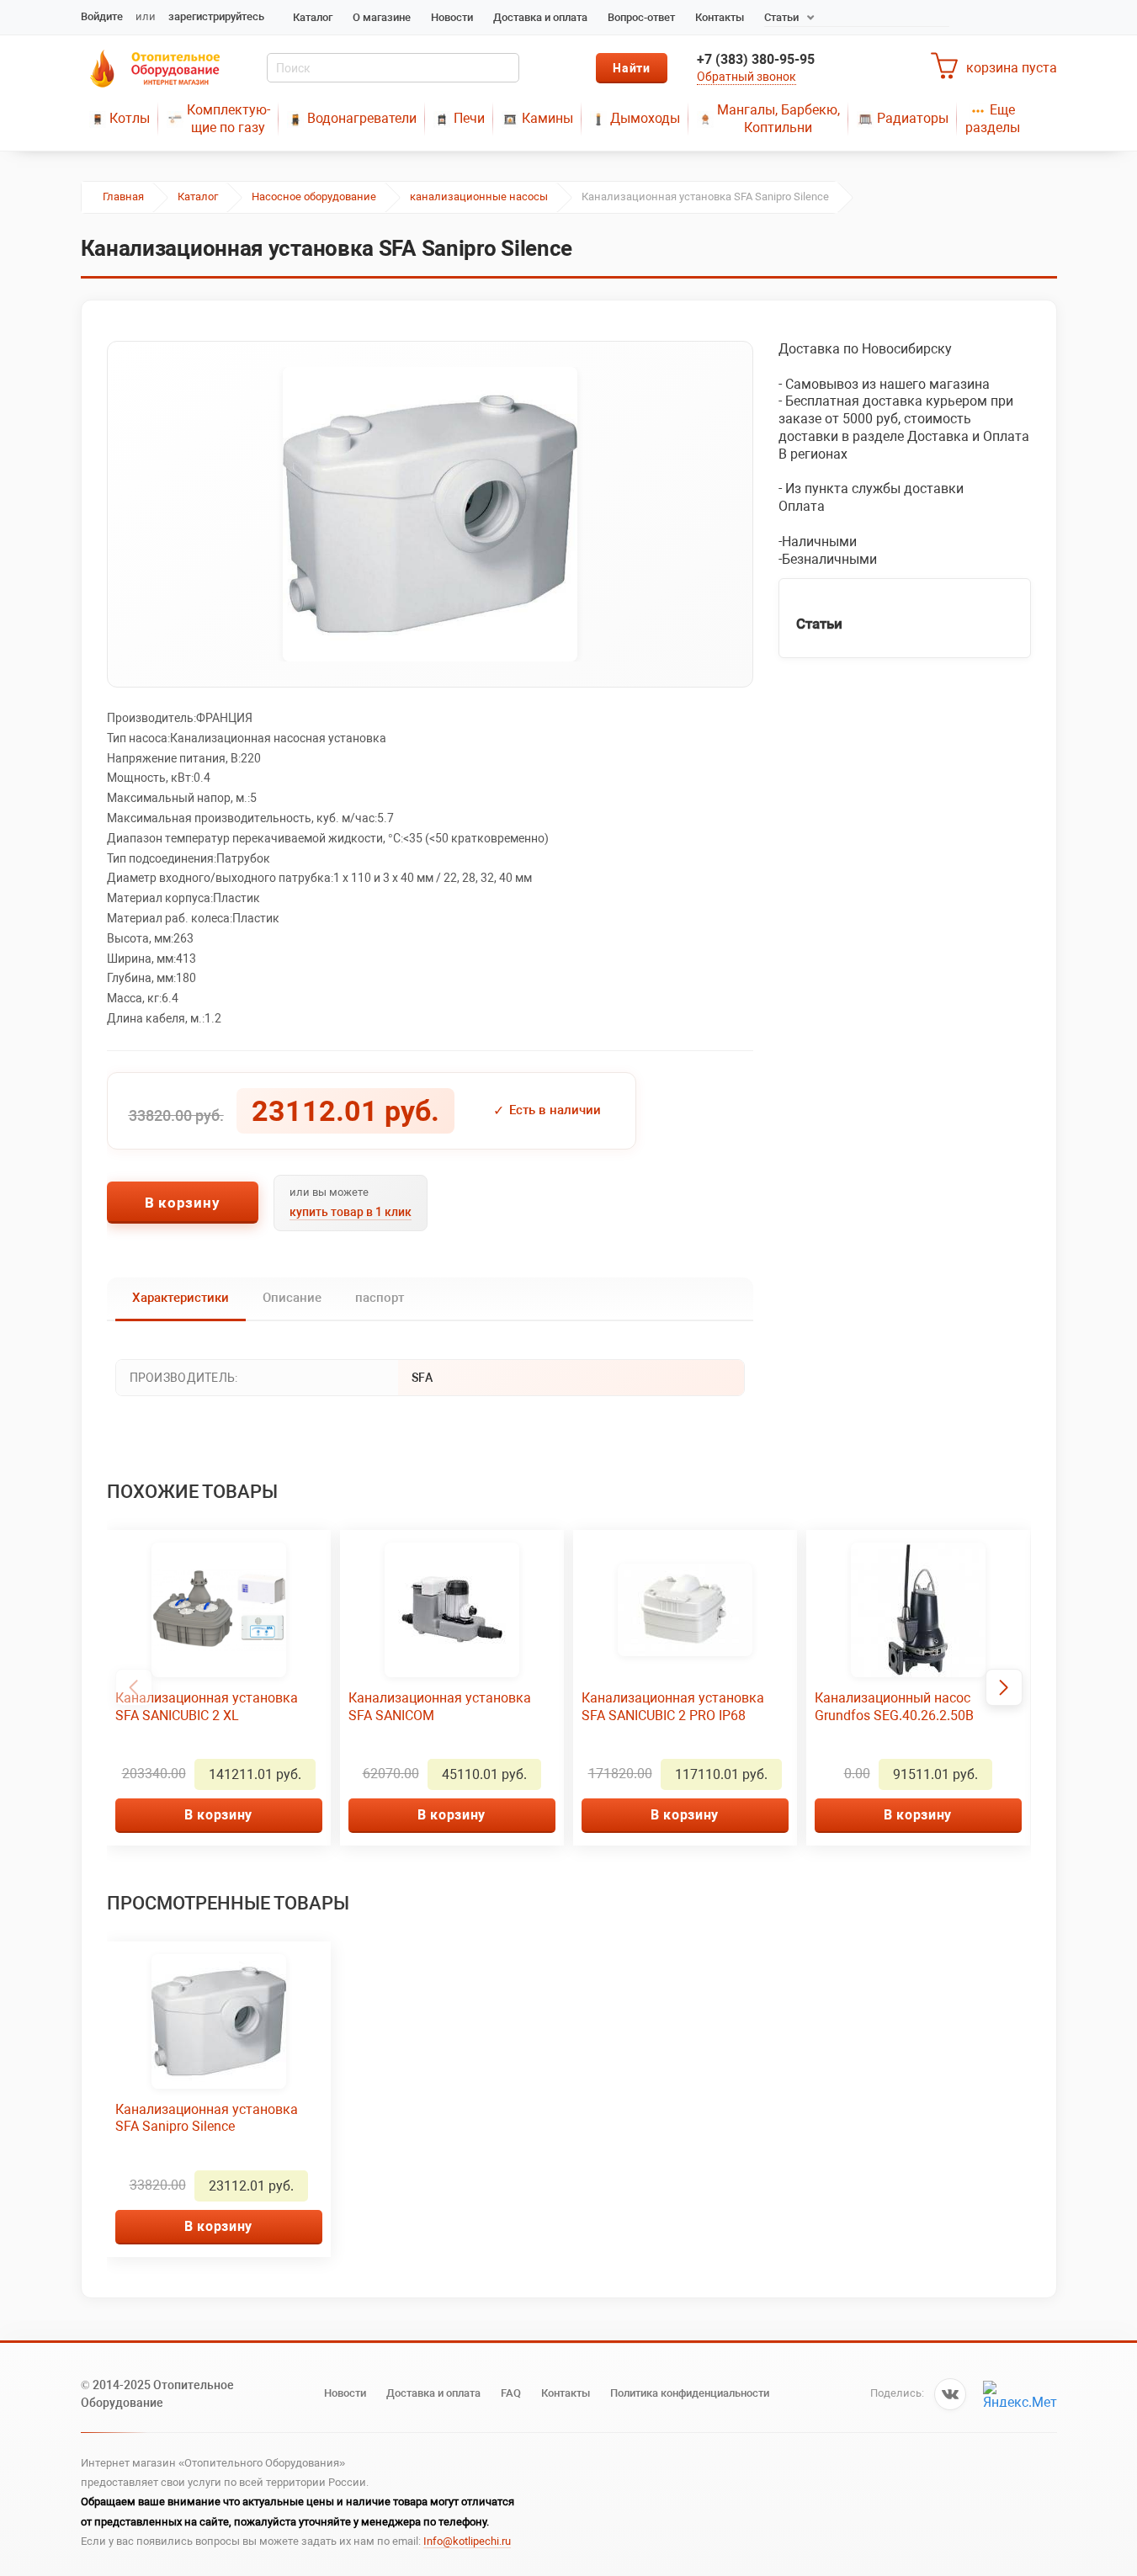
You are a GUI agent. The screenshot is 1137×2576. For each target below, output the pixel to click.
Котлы (130, 118)
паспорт (380, 1298)
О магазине (382, 17)
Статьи (781, 17)
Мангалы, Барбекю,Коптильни (778, 119)
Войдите (102, 16)
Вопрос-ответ (641, 17)
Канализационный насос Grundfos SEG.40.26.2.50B (894, 1707)
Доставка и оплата (540, 17)
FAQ (511, 2393)
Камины (547, 118)
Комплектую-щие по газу (228, 119)
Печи (469, 118)
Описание (292, 1298)
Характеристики (181, 1298)
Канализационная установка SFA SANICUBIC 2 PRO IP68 (673, 1707)
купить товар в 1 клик (351, 1212)
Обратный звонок (746, 77)
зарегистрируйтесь (216, 16)
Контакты (720, 17)
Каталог (313, 17)
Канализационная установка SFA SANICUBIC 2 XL (207, 1707)
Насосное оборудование (314, 197)
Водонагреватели (362, 118)
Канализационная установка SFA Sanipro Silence (207, 2118)
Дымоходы (645, 118)
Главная (123, 197)
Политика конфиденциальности (690, 2393)
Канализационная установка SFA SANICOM (440, 1707)
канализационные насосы (479, 197)
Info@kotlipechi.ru (467, 2541)
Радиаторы (913, 118)
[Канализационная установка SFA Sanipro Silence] (430, 514)
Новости (452, 17)
